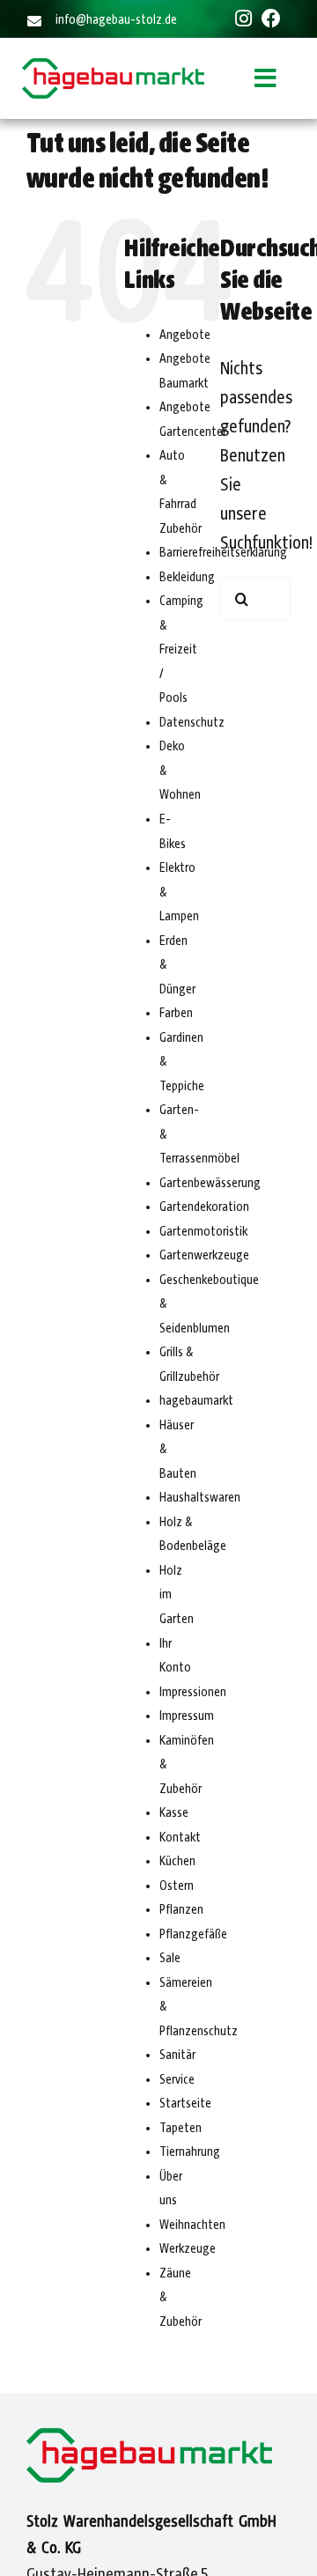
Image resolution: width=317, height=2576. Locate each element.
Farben (176, 1014)
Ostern (177, 1886)
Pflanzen (181, 1910)
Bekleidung (187, 578)
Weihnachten (192, 2225)
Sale (170, 1959)
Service (177, 2080)
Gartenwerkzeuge (204, 1256)
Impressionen (193, 1693)
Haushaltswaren (200, 1498)
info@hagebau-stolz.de (116, 20)
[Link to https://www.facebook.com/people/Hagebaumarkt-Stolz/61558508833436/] (271, 18)
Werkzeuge (188, 2249)
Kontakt (180, 1838)
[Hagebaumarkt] (113, 68)
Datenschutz (192, 723)
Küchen (177, 1862)
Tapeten (181, 2129)
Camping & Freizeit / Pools (181, 650)
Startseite (185, 2104)
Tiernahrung (190, 2152)
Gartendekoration (204, 1207)
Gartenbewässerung (210, 1184)
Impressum (187, 1716)
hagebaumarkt (196, 1401)
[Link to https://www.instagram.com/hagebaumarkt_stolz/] (243, 18)
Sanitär (177, 2056)
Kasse (174, 1813)
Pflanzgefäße (193, 1935)
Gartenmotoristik (203, 1232)
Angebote (185, 336)
